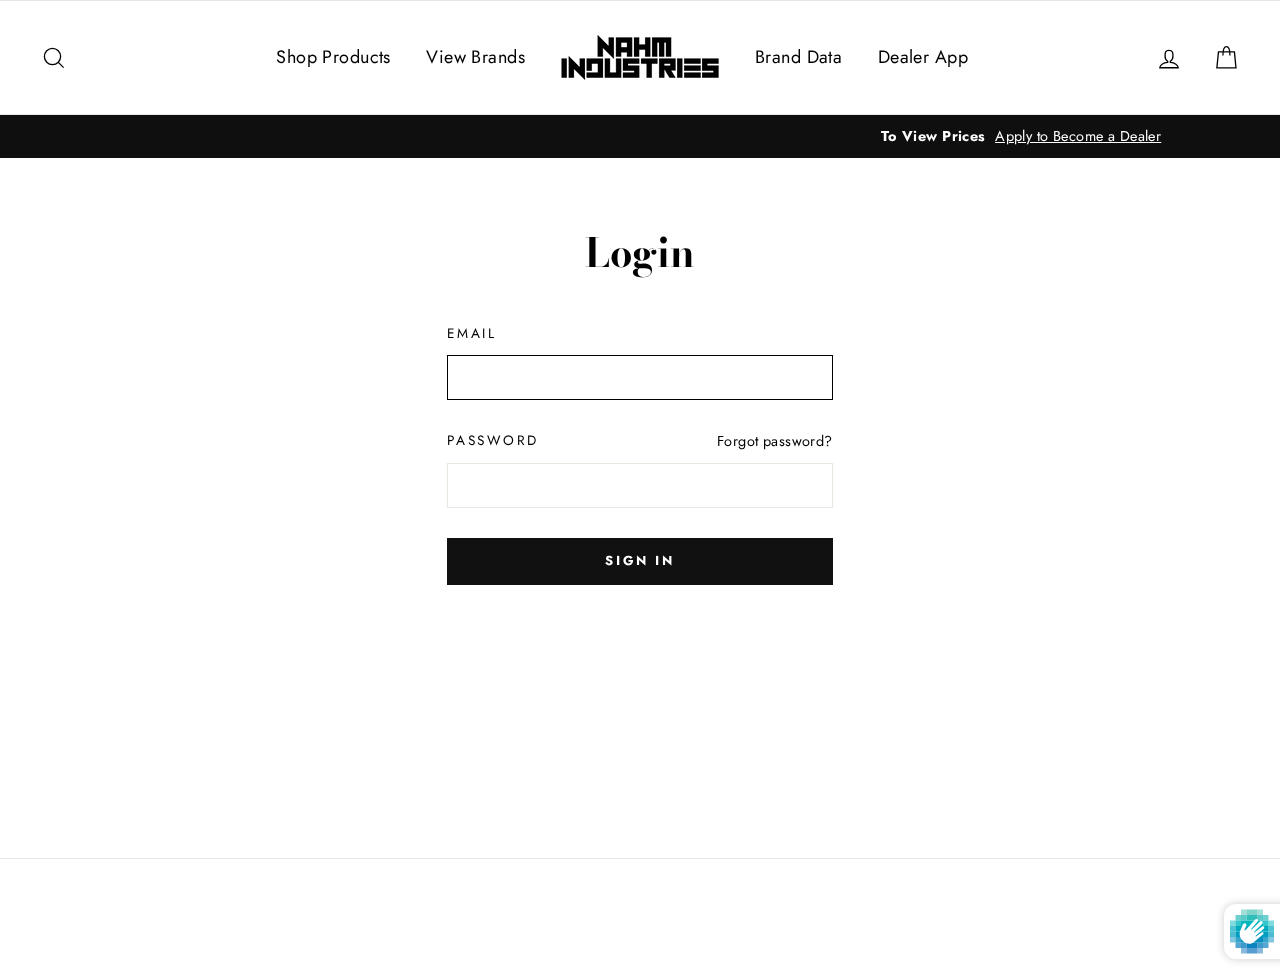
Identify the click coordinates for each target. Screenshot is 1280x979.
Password (493, 440)
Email (472, 333)
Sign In (639, 560)
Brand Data (798, 57)
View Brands (475, 57)
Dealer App (923, 57)
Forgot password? (775, 441)
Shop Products (333, 57)
